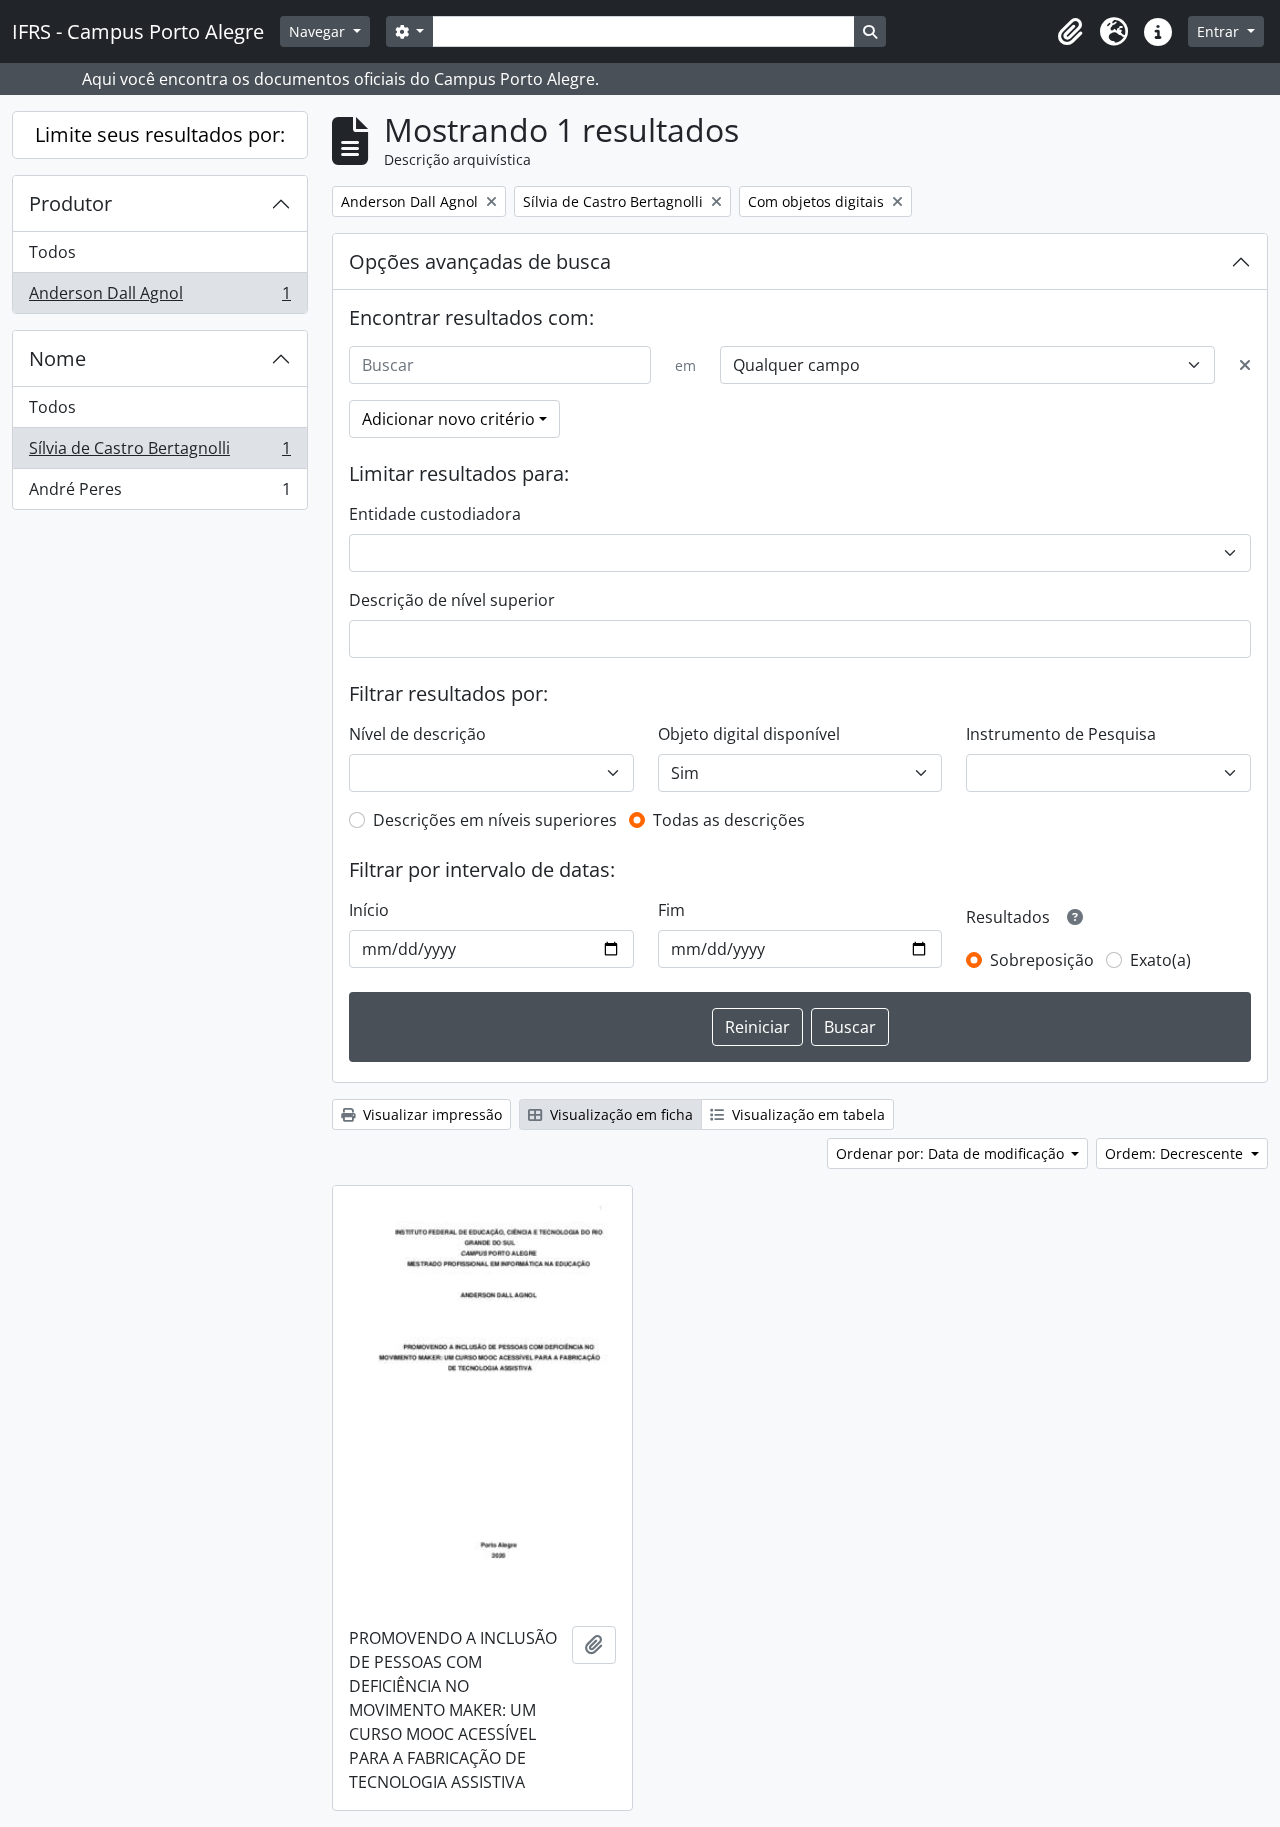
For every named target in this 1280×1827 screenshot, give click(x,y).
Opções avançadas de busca (480, 261)
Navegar (319, 31)
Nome (57, 358)
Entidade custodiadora (435, 514)
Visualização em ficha (619, 1114)
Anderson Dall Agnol (159, 297)
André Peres (159, 493)
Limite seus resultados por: (160, 134)
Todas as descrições (729, 820)
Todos (52, 252)
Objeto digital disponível (749, 734)
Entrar (1220, 31)
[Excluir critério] (1245, 365)
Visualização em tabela (806, 1114)
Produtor (70, 203)
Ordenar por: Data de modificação (952, 1153)
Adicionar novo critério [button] (448, 419)
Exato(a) (1160, 960)
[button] (1070, 32)
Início (369, 910)
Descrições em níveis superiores (495, 820)
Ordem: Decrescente (1176, 1153)
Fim (671, 910)
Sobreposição (1042, 960)
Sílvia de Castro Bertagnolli (159, 453)
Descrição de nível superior (452, 600)
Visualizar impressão (430, 1114)
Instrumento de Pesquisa (1061, 734)
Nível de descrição (417, 734)
